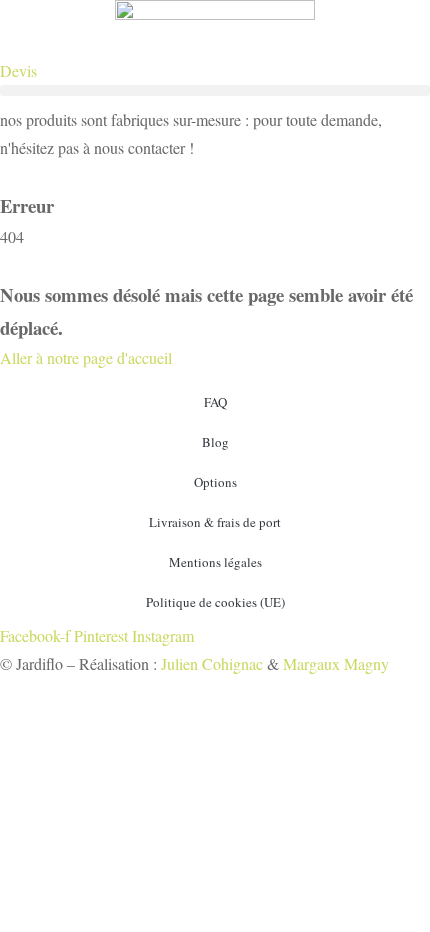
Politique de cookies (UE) (215, 602)
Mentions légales (215, 562)
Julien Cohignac (212, 663)
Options (215, 482)
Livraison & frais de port (215, 522)
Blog (215, 442)
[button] (215, 90)
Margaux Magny (336, 663)
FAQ (215, 402)
